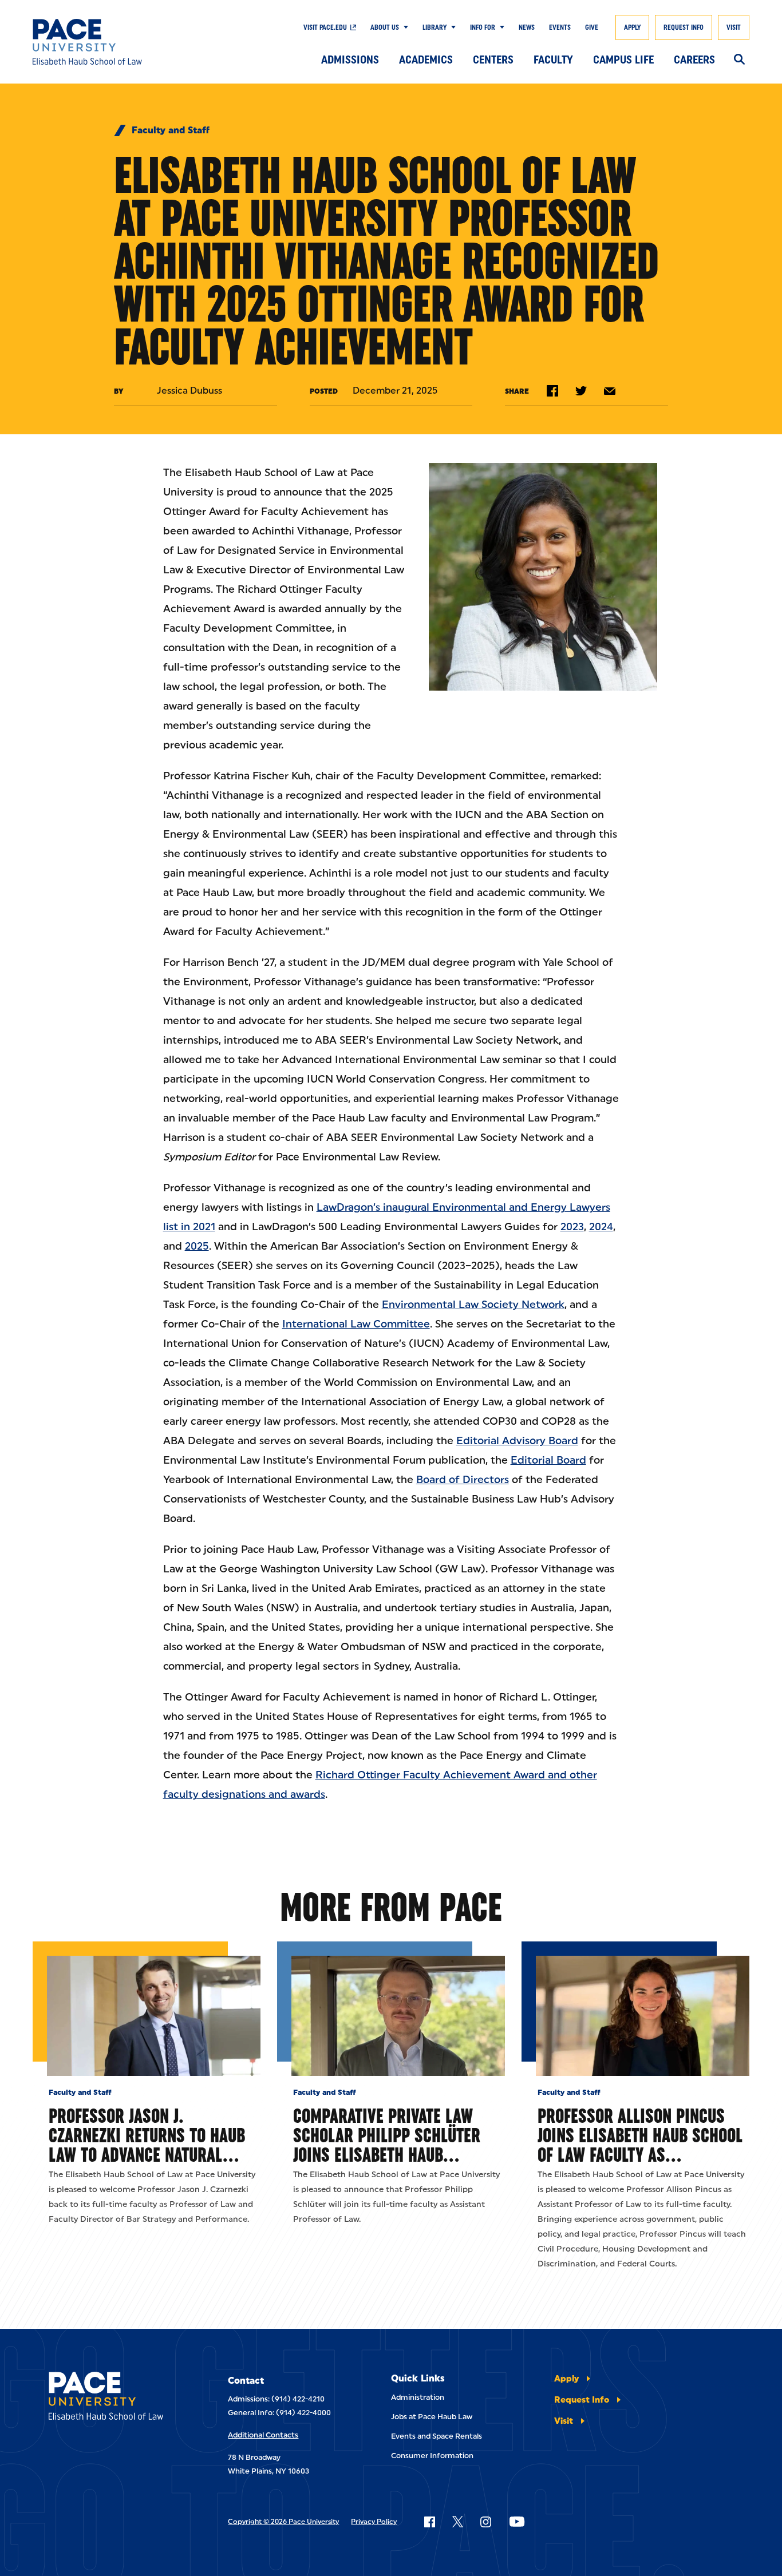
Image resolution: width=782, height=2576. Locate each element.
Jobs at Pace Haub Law (432, 2417)
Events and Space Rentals (437, 2436)
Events (560, 27)
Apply (632, 27)
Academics (426, 60)
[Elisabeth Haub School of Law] (106, 42)
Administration (418, 2397)
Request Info (684, 27)
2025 (197, 1246)
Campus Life (623, 60)
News (527, 27)
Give (592, 27)
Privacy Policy (374, 2522)
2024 (601, 1227)
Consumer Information (432, 2456)
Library (435, 27)
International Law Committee (356, 1324)
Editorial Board (548, 1460)
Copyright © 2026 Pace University (283, 2522)
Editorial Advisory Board (517, 1441)
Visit (734, 27)
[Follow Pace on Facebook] (429, 2522)
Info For (483, 27)
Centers (493, 60)
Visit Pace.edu (325, 27)
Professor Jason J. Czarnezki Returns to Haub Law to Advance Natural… (147, 2135)
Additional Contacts (263, 2435)
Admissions (350, 60)
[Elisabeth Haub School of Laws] (114, 2398)
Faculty (553, 60)
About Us (385, 27)
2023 (572, 1227)
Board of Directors (463, 1480)
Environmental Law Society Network (473, 1305)
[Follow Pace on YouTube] (517, 2522)
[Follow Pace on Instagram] (485, 2522)
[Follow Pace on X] (458, 2522)
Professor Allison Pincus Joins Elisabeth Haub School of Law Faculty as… (640, 2135)
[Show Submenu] (404, 27)
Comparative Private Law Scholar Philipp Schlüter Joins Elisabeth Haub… (387, 2135)
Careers (694, 60)
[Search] (739, 60)
